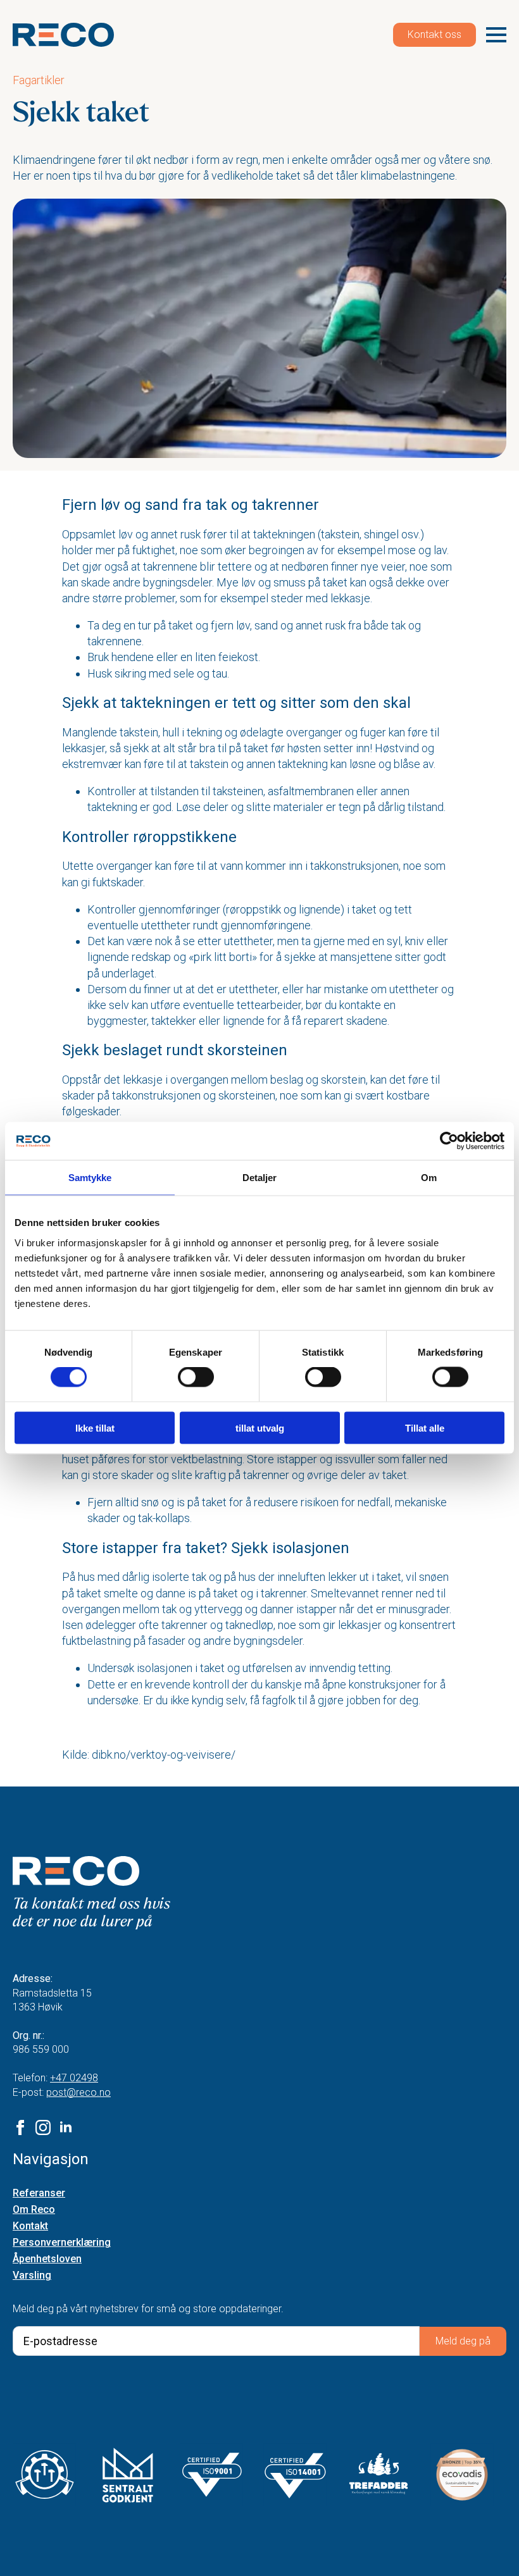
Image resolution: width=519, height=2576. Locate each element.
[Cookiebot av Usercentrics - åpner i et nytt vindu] (449, 1141)
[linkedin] (66, 2127)
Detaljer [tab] (260, 1178)
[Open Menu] (496, 35)
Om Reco (34, 2210)
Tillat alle (425, 1427)
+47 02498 (74, 2078)
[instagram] (43, 2127)
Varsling (32, 2276)
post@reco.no (78, 2092)
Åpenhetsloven (47, 2259)
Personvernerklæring (62, 2243)
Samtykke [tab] (90, 1178)
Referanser (39, 2194)
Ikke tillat (95, 1427)
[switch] (196, 1377)
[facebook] (20, 2127)
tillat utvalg (260, 1427)
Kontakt (30, 2226)
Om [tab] (429, 1178)
